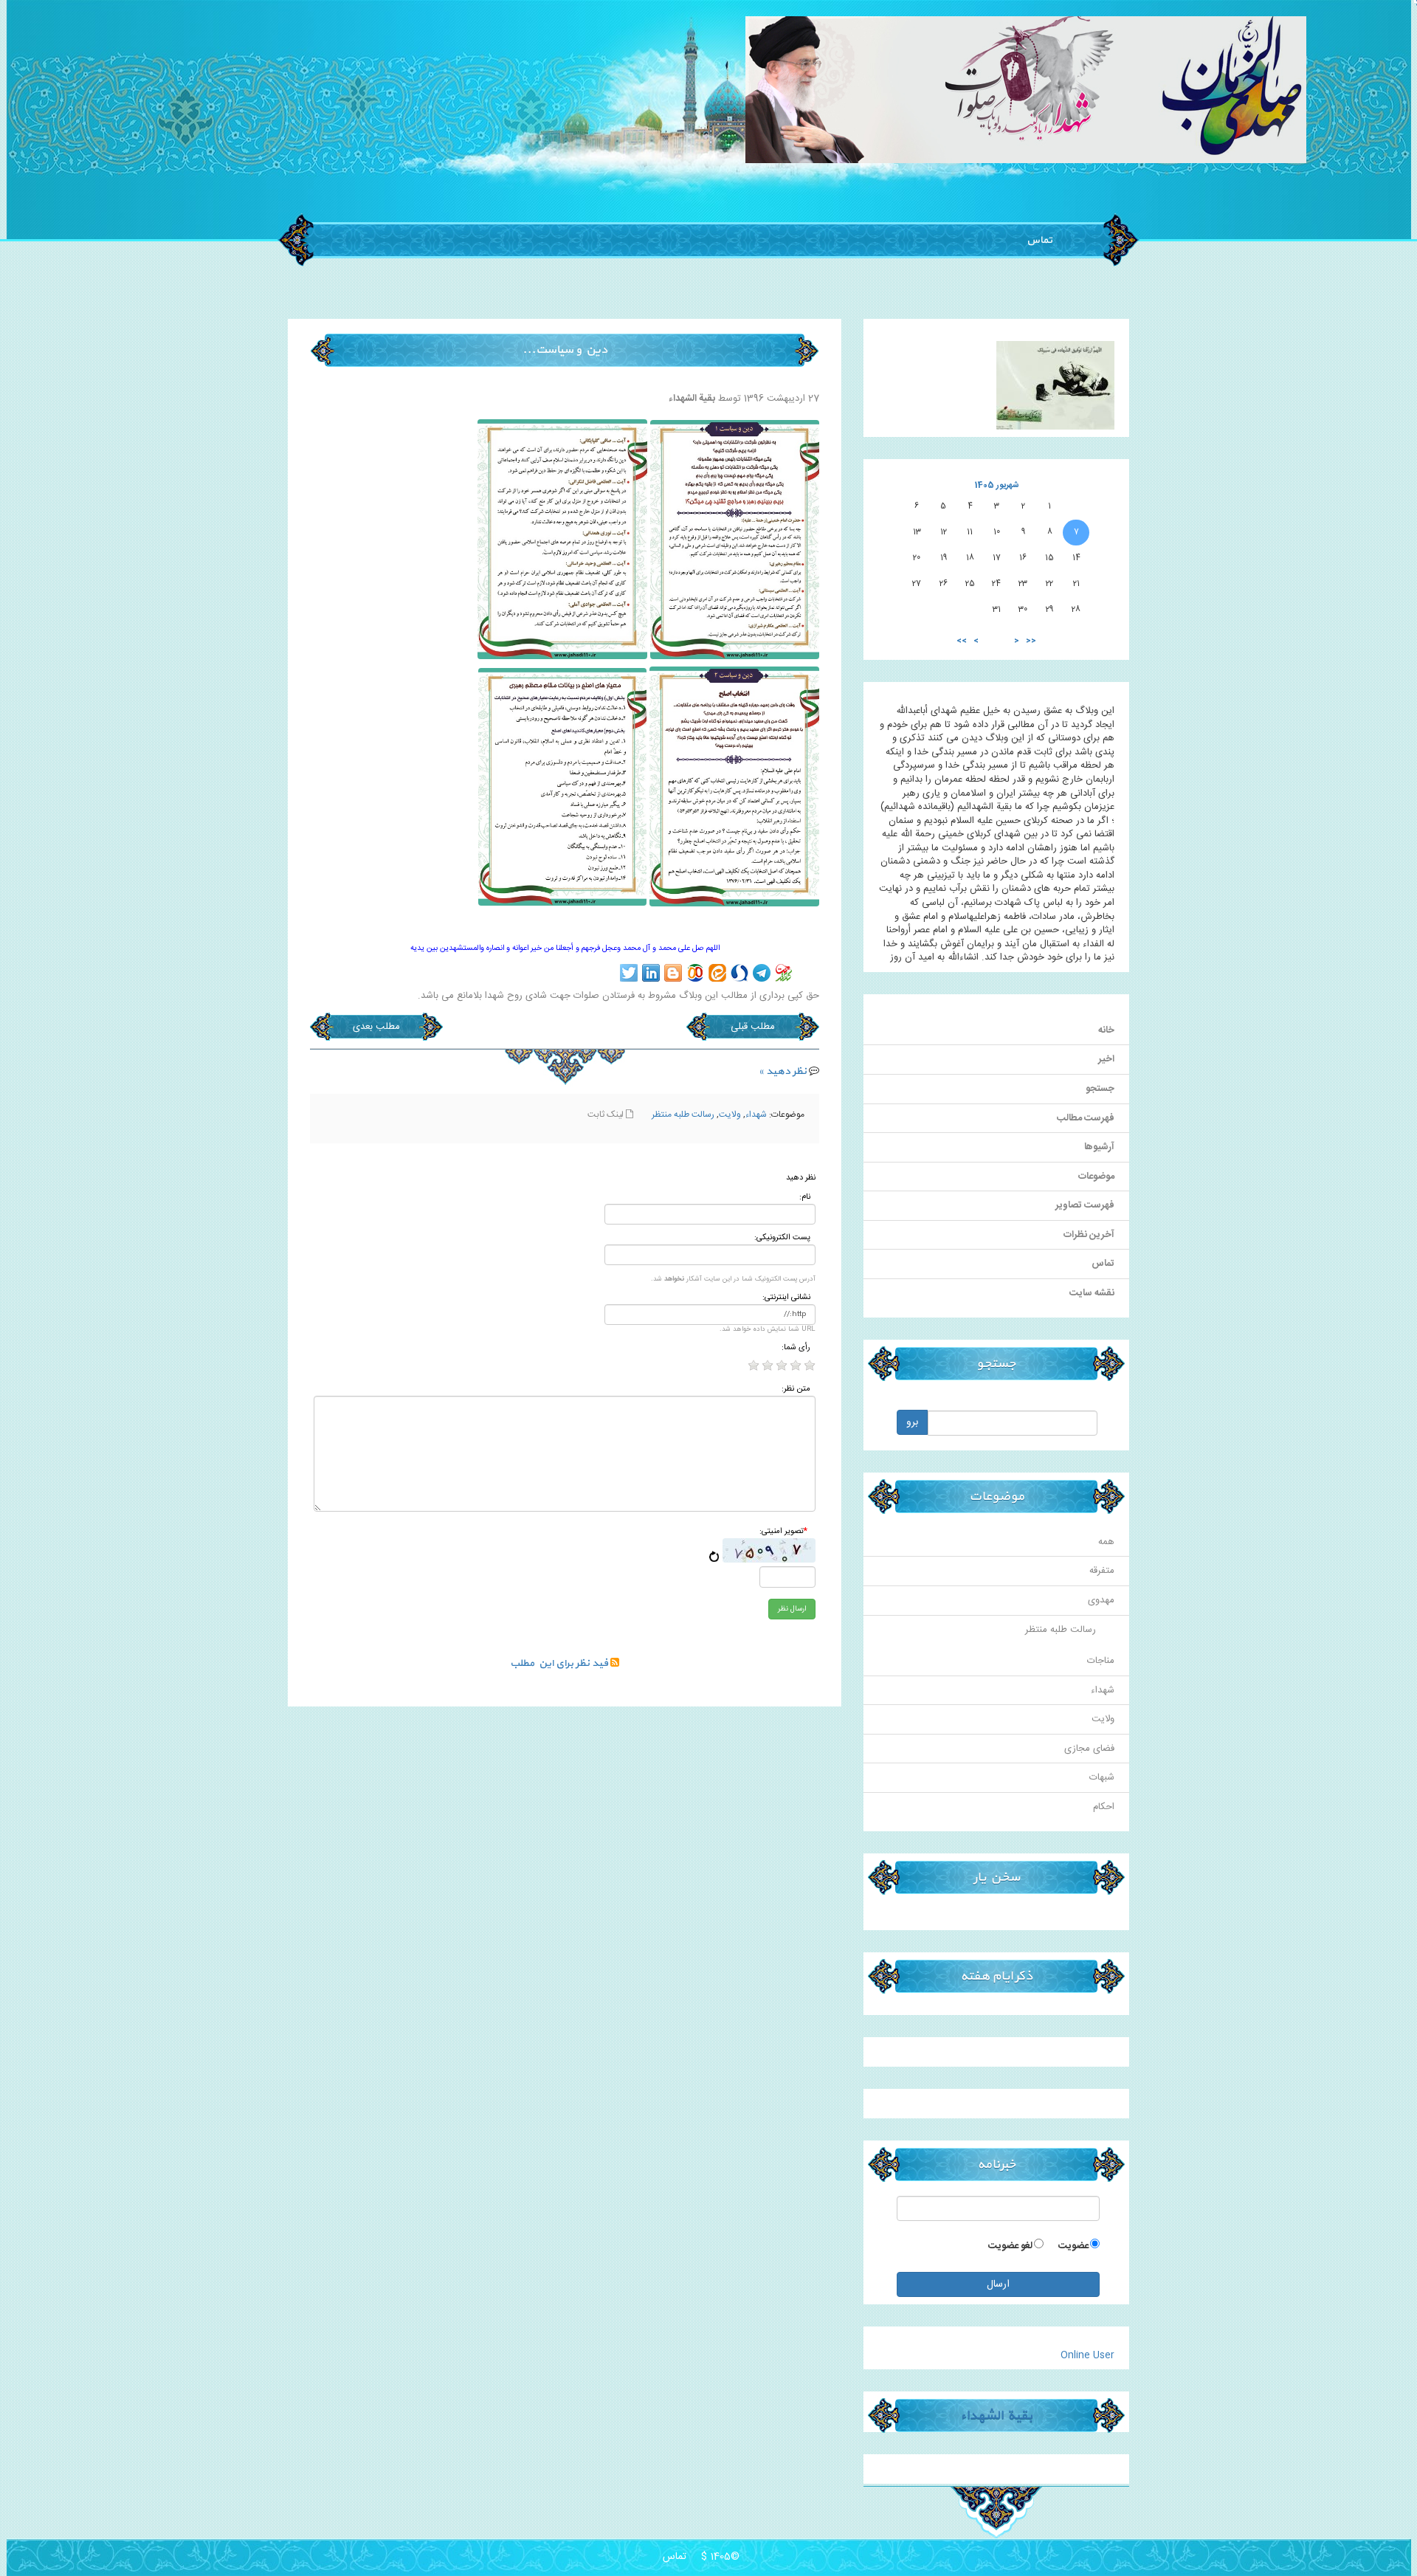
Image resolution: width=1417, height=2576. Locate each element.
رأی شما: (796, 1348)
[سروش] (739, 973)
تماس (1038, 240)
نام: (805, 1198)
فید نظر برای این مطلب (560, 1663)
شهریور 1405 (997, 485)
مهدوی (1101, 1600)
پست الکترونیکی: (782, 1238)
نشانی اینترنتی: (786, 1298)
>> (962, 641)
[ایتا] (717, 973)
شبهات (1102, 1777)
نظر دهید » (783, 1071)
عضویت (1073, 2246)
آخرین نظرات (1089, 1235)
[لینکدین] (651, 973)
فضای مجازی (1089, 1749)
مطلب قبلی (753, 1027)
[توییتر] (629, 973)
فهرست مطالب (1086, 1118)
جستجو (1100, 1089)
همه (1106, 1542)
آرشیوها (1099, 1147)
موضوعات (1096, 1177)
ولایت (730, 1115)
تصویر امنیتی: (783, 1532)
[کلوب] (695, 973)
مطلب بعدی (376, 1027)
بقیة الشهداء (996, 2415)
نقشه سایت (1092, 1293)
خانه (1106, 1030)
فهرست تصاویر (1085, 1205)
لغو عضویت (1010, 2246)
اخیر (1106, 1059)
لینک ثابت (607, 1115)
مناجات (1101, 1661)
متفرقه (1102, 1571)
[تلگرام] (762, 973)
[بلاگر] (673, 973)
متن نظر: (796, 1389)
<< (1031, 641)
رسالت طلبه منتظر (683, 1115)
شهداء (756, 1115)
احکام (1104, 1807)
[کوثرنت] (784, 973)
